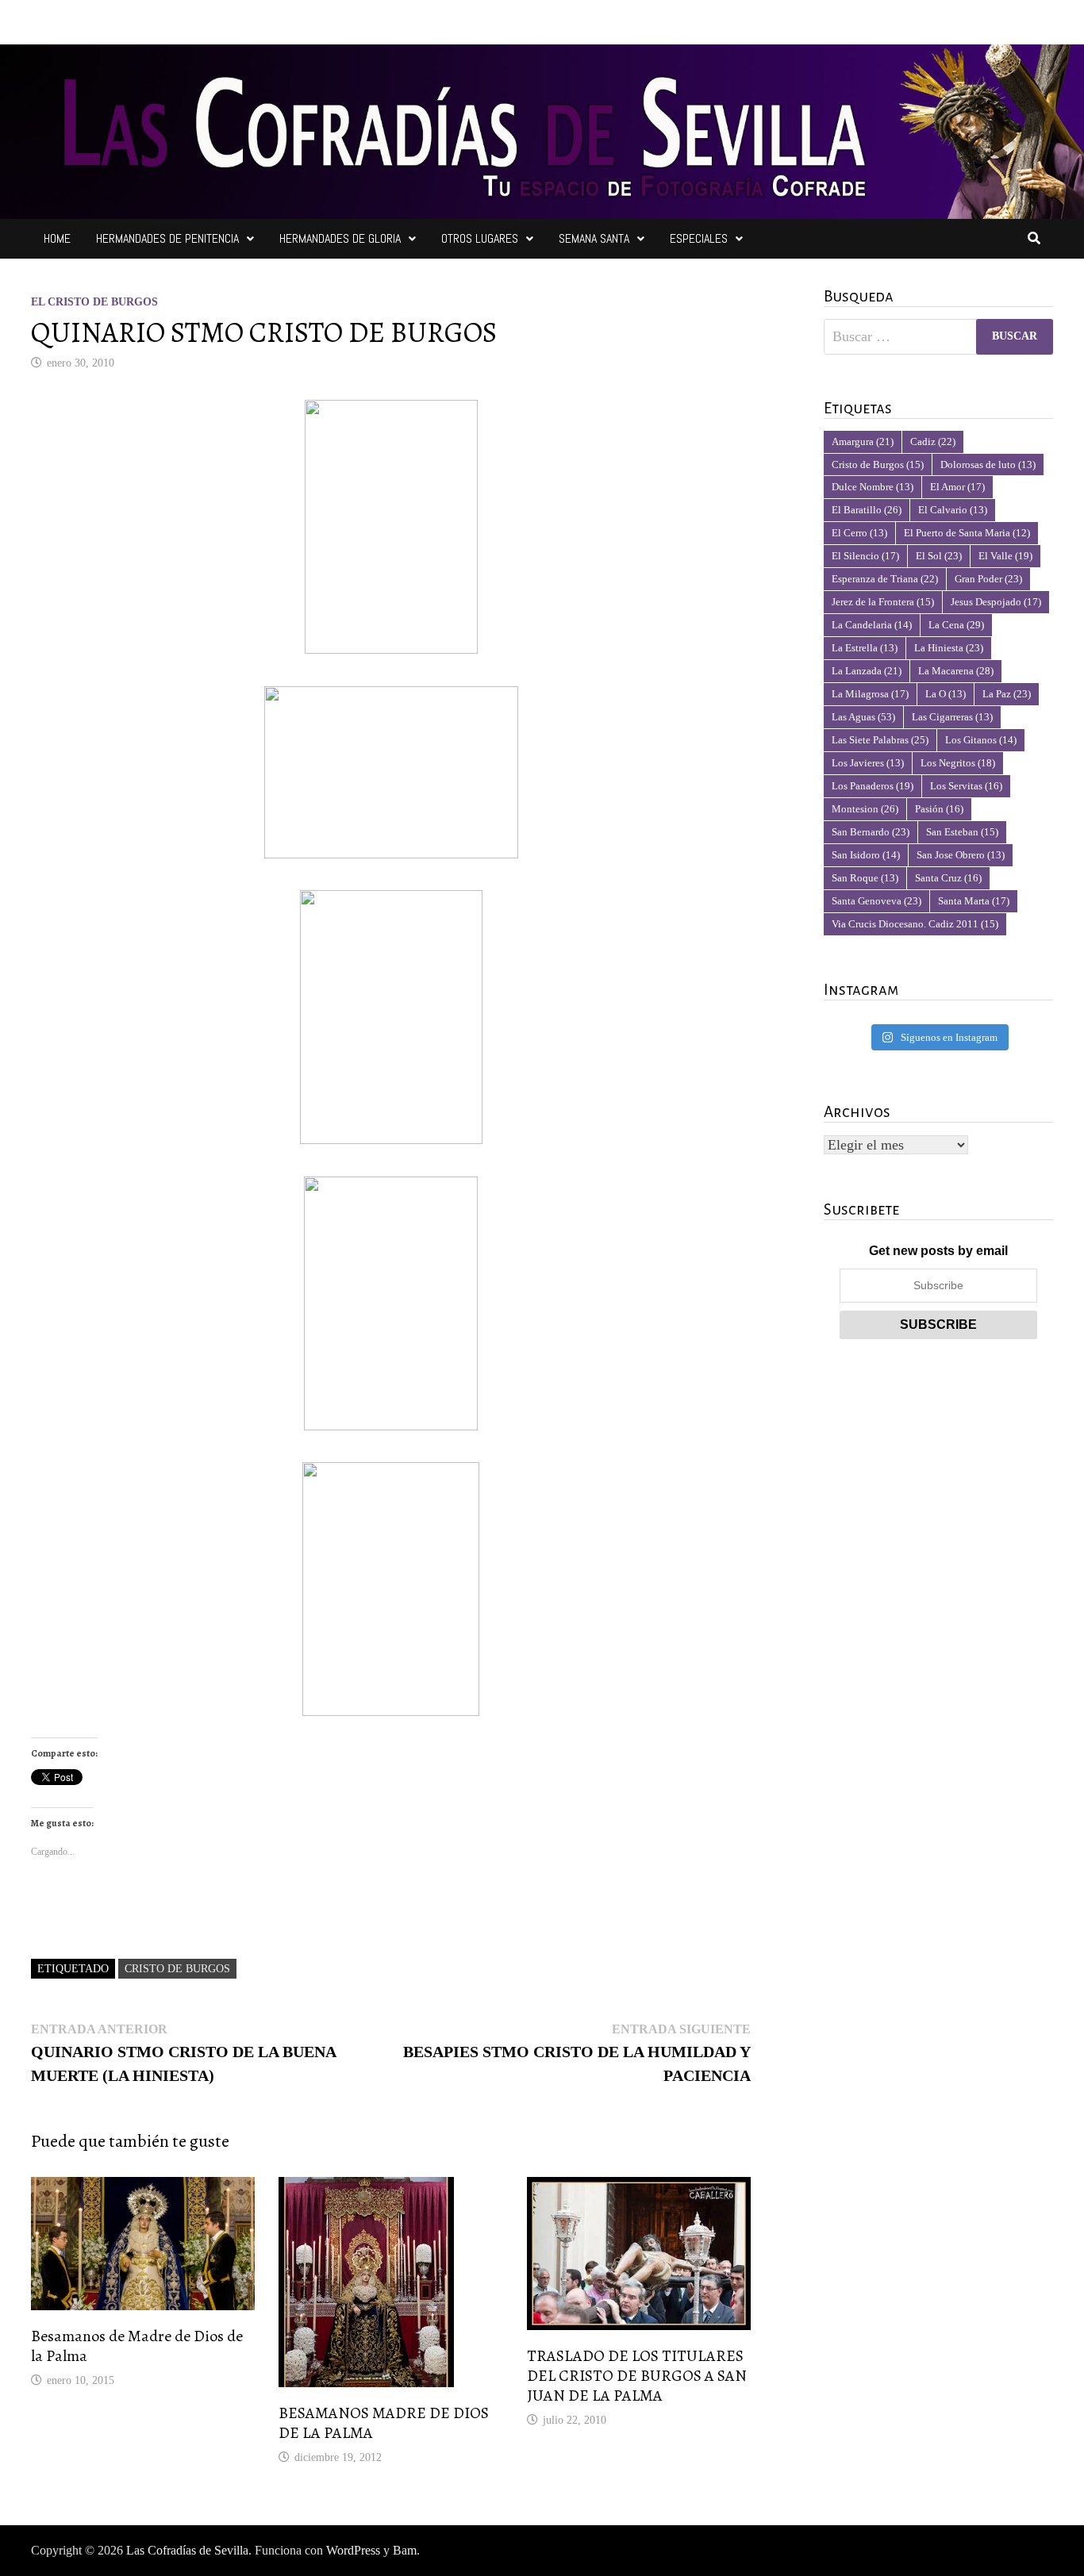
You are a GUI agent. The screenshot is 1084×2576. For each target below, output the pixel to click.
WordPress (353, 2550)
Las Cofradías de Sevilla (187, 2550)
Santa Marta (974, 901)
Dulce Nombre (873, 487)
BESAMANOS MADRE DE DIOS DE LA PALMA (384, 2423)
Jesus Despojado (996, 602)
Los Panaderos (873, 786)
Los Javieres (868, 763)
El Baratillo (867, 510)
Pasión (939, 809)
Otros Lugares (480, 238)
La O (946, 694)
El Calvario (953, 510)
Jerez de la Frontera (883, 602)
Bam (405, 2550)
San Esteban (962, 832)
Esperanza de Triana (885, 579)
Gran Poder (988, 579)
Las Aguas (863, 717)
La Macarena (956, 671)
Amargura (863, 441)
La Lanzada (867, 671)
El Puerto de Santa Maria (967, 533)
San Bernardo (871, 832)
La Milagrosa (870, 694)
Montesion (865, 809)
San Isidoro (866, 855)
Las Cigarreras (952, 717)
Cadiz (933, 441)
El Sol (939, 556)
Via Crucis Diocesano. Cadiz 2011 (915, 924)
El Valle (1005, 556)
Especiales (699, 238)
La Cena (956, 625)
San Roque (865, 878)
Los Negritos (958, 763)
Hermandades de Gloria (340, 238)
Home (57, 238)
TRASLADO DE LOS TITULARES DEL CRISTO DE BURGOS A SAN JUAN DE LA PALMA (637, 2376)
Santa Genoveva (876, 901)
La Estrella (865, 648)
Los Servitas (966, 786)
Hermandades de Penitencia (167, 238)
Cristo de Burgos (177, 1969)
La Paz (1007, 694)
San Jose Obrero (961, 855)
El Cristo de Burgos (94, 302)
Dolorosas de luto (988, 465)
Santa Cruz (948, 878)
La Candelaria (872, 625)
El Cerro (859, 533)
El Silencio (865, 556)
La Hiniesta (949, 648)
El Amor (957, 487)
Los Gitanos (981, 740)
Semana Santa (594, 238)
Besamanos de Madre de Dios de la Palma (137, 2346)
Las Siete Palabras (880, 740)
